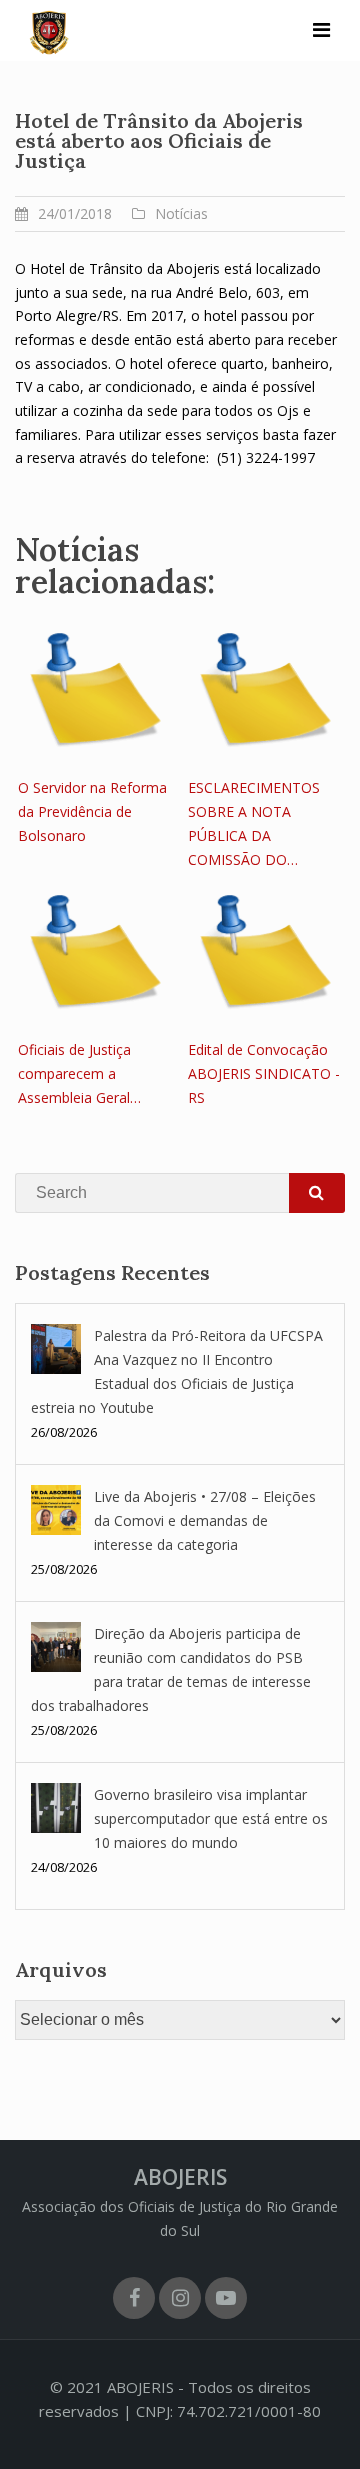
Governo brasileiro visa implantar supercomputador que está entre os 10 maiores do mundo (211, 1818)
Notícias (181, 213)
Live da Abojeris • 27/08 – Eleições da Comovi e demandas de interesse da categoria (205, 1520)
